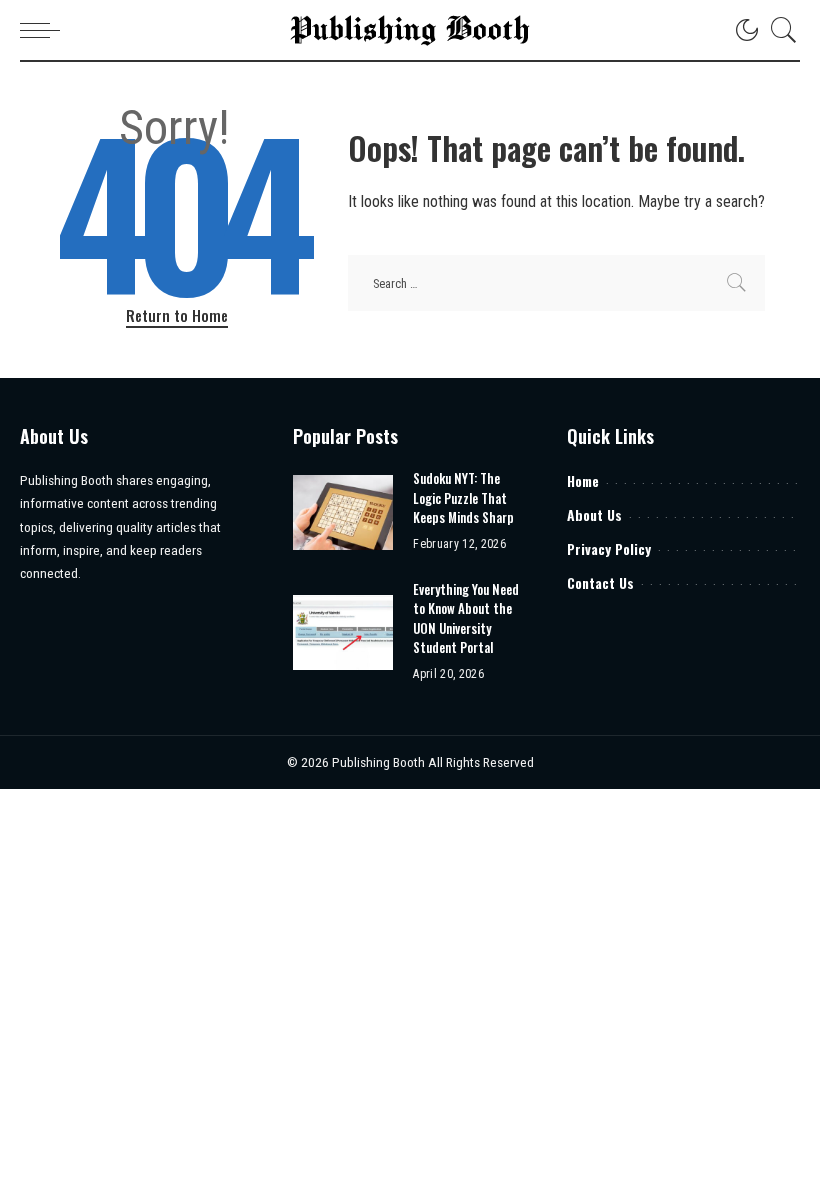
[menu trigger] (45, 30)
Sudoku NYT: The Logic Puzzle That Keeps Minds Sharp (463, 497)
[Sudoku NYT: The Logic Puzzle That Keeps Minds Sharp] (343, 512)
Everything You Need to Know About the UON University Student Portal (466, 618)
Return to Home (177, 315)
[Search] (779, 30)
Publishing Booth (380, 762)
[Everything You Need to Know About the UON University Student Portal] (343, 632)
